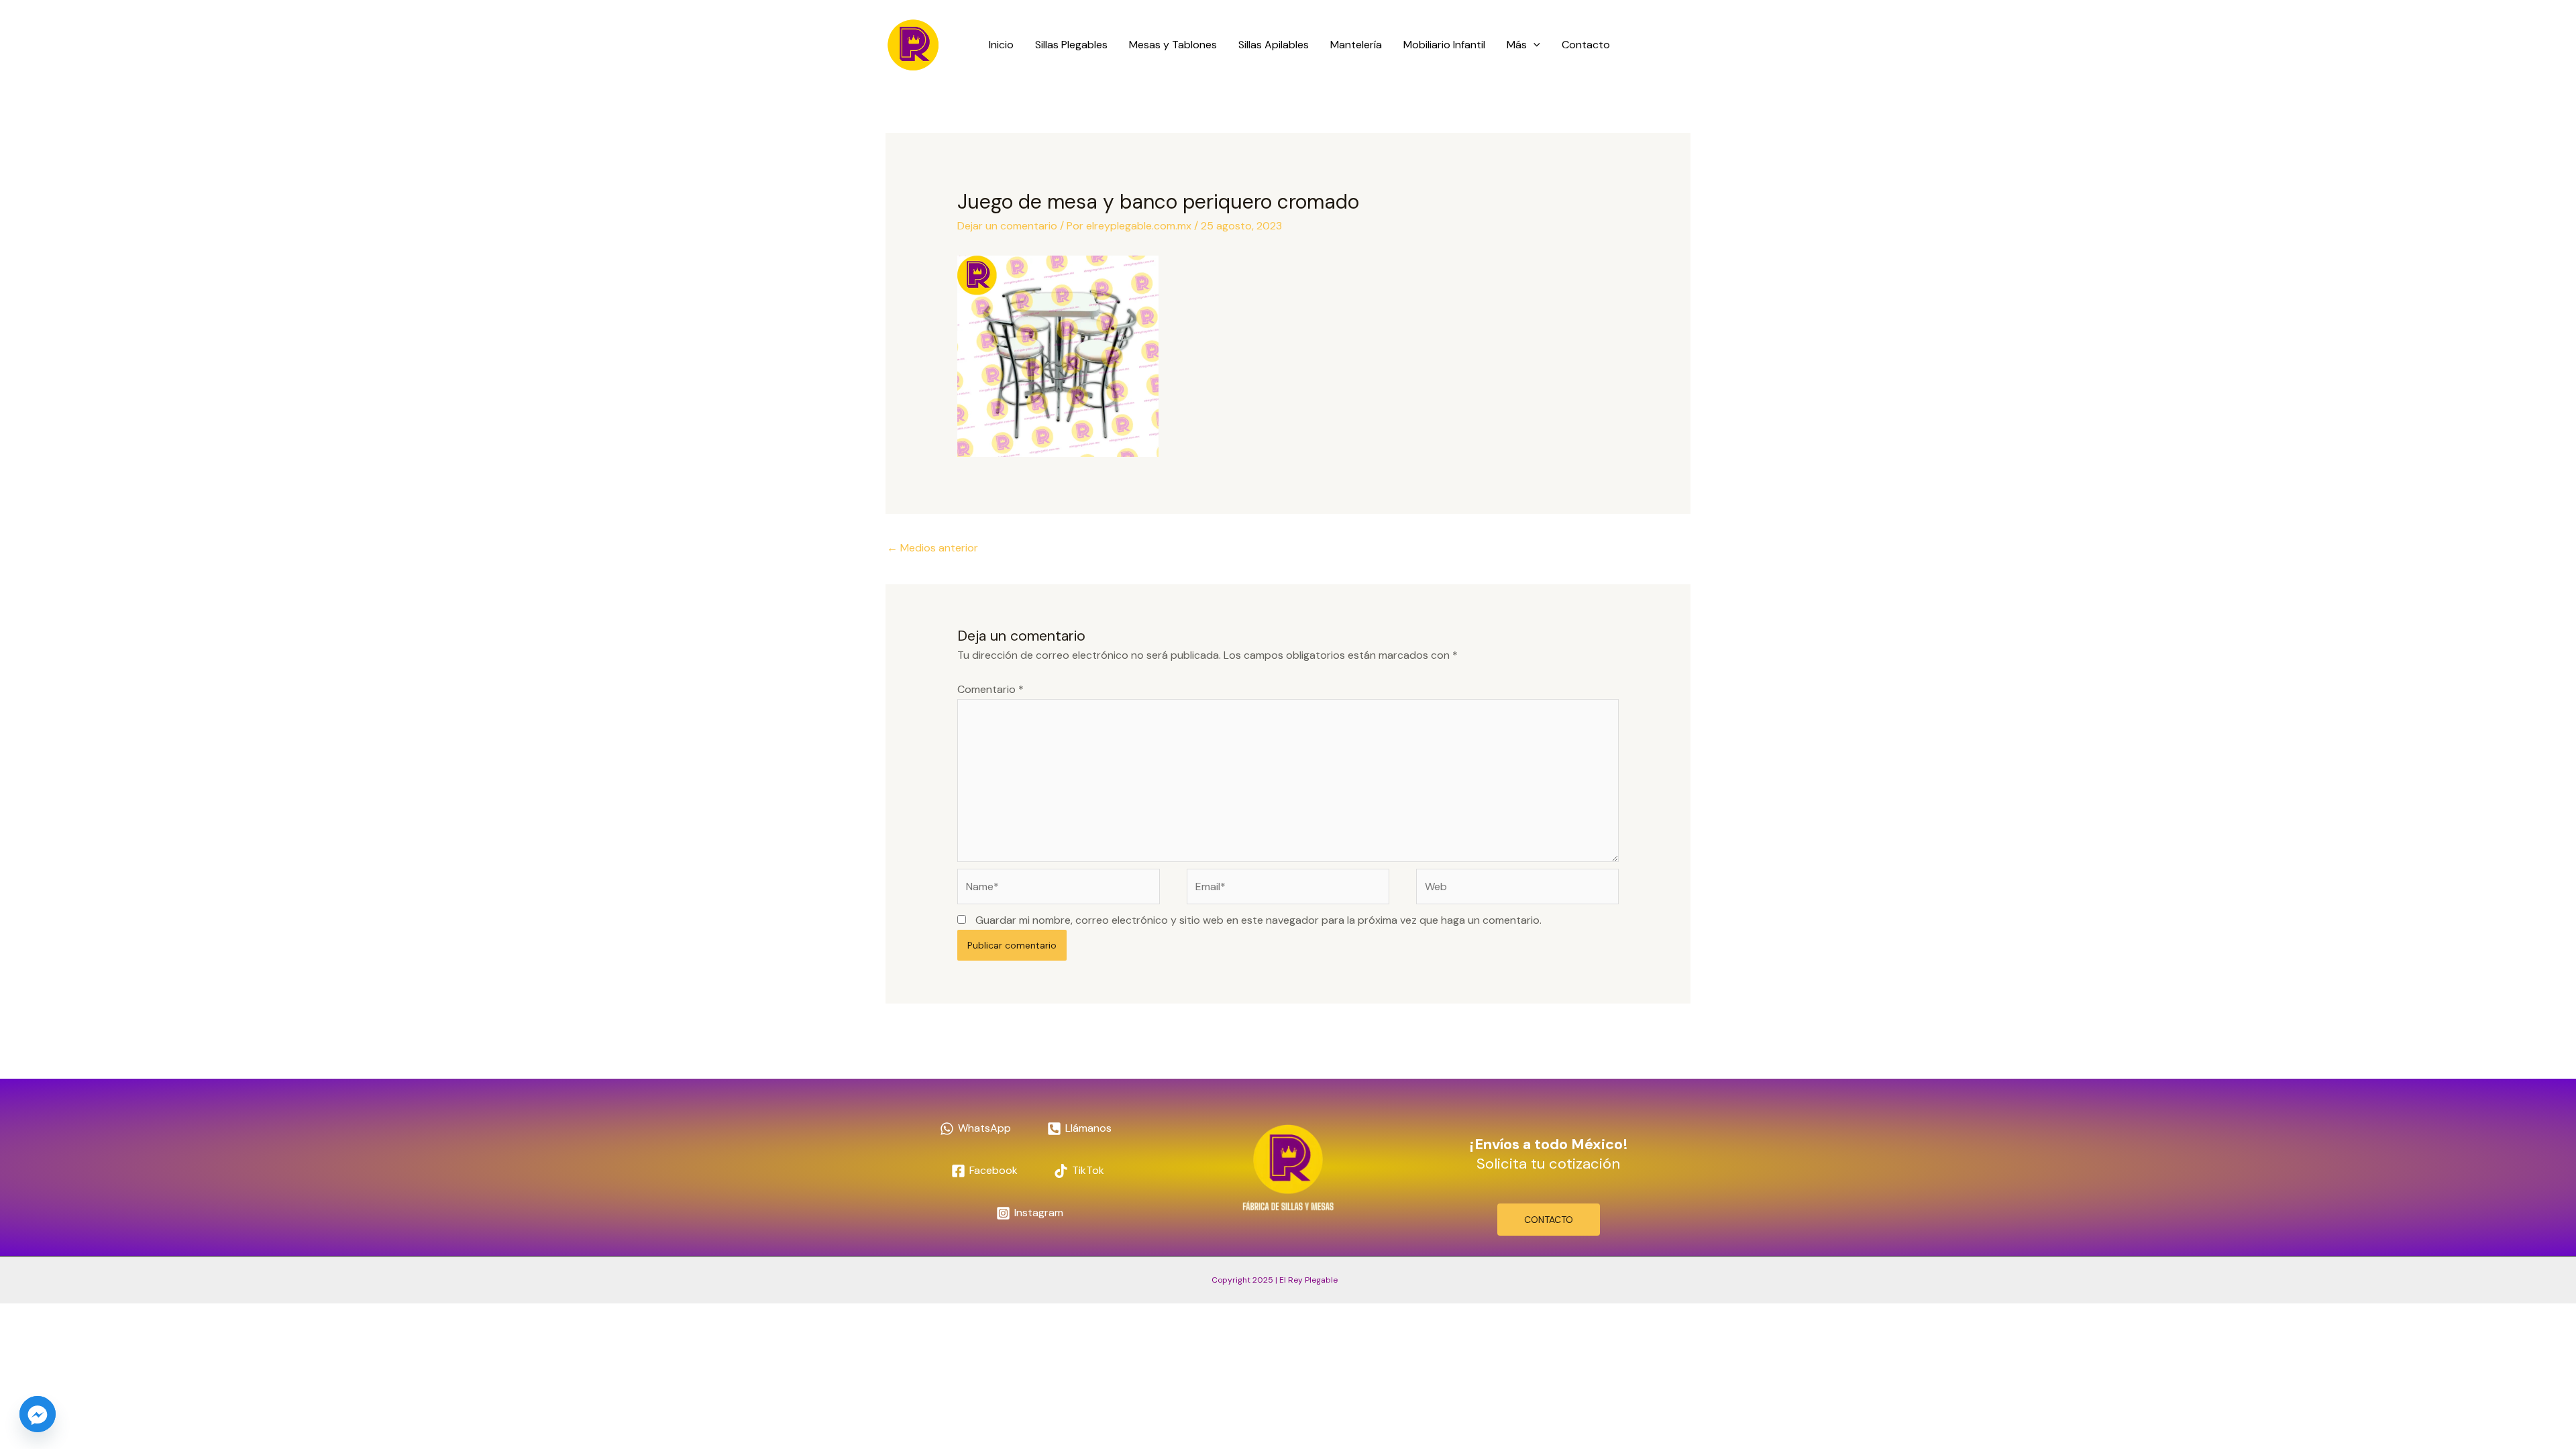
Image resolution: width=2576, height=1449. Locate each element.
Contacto (1586, 45)
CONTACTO (1549, 1220)
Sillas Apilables (1274, 45)
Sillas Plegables (1071, 45)
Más (1517, 45)
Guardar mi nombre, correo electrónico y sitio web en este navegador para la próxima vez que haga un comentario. (1258, 920)
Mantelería (1356, 45)
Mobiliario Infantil (1444, 45)
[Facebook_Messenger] (38, 1414)
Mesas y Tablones (1173, 45)
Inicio (1001, 45)
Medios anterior (932, 548)
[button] (1534, 45)
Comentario (990, 689)
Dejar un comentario (1007, 226)
